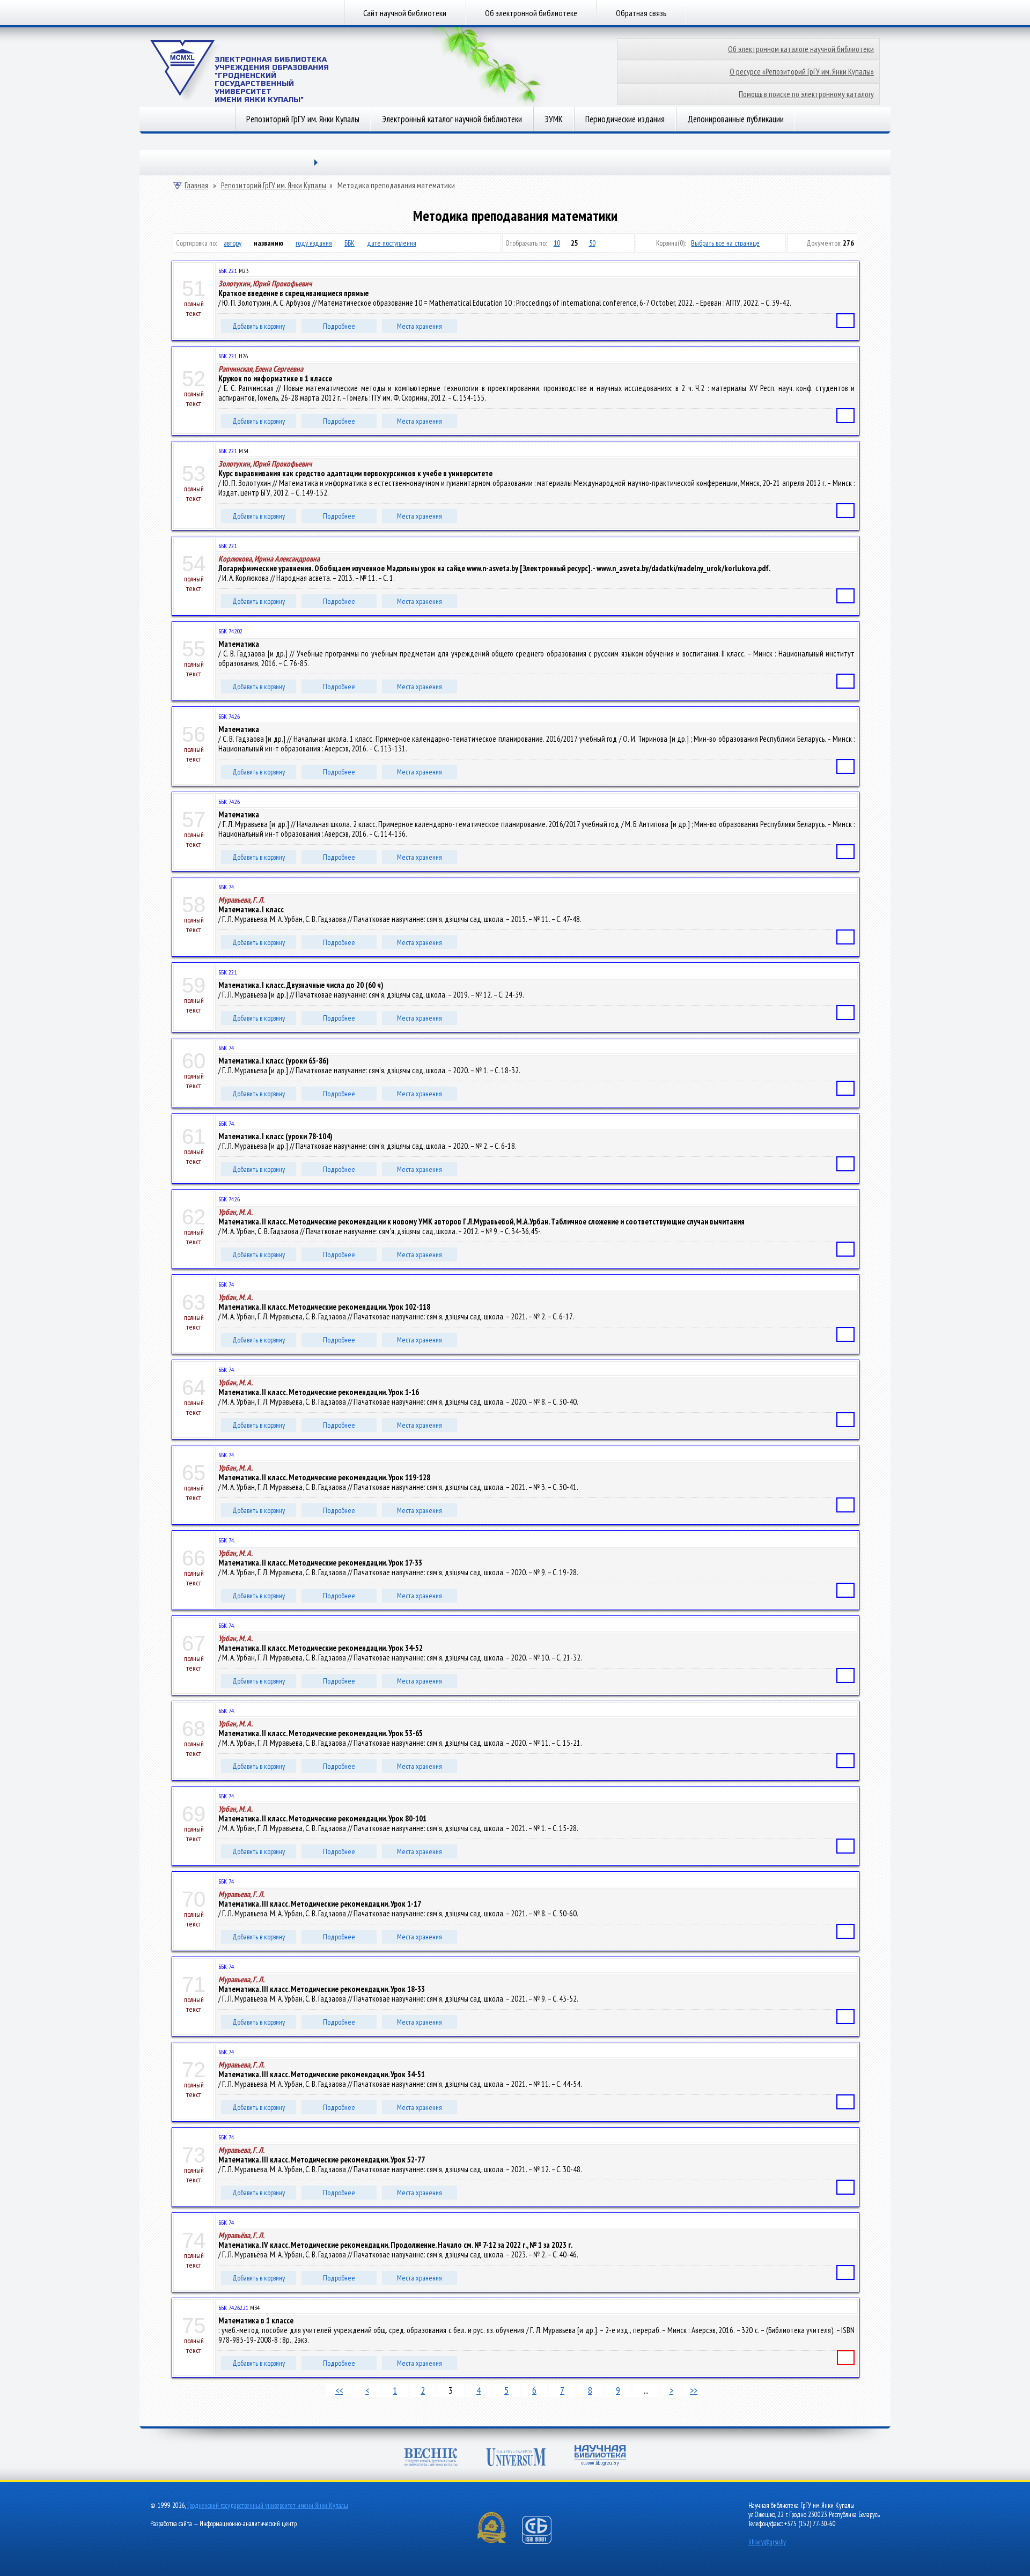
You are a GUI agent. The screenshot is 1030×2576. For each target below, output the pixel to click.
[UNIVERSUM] (516, 2458)
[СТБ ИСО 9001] (543, 2541)
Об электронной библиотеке (531, 13)
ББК (350, 243)
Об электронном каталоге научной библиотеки (801, 49)
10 (557, 243)
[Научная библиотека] (600, 2457)
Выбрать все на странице (725, 243)
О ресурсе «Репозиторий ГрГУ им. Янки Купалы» (802, 72)
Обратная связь (641, 13)
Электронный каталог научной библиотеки (452, 119)
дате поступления (392, 243)
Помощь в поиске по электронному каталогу (806, 94)
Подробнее (339, 326)
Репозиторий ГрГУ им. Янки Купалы (303, 119)
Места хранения (420, 326)
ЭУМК (554, 119)
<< (339, 2390)
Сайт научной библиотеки (405, 13)
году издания (314, 243)
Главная (196, 186)
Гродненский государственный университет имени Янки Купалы (268, 2505)
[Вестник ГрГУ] (431, 2458)
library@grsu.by (767, 2542)
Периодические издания (625, 119)
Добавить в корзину (259, 326)
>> (694, 2390)
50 (592, 243)
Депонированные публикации (735, 119)
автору (233, 243)
